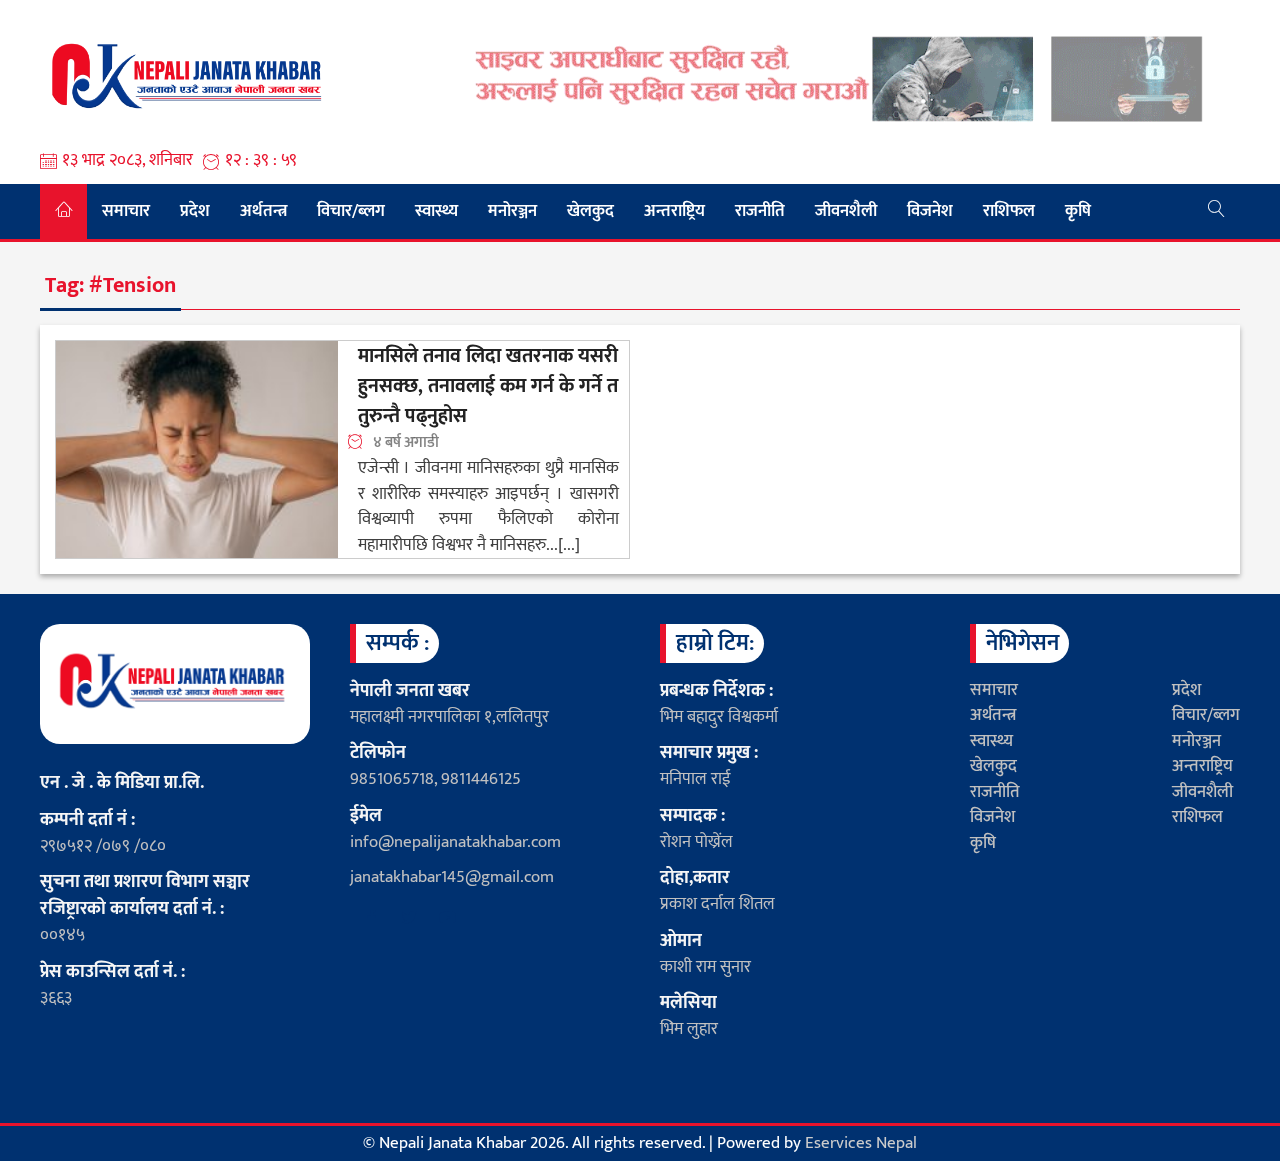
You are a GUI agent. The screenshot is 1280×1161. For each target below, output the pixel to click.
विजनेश (930, 211)
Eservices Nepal (861, 1143)
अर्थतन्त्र (263, 211)
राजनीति (760, 211)
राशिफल (1009, 211)
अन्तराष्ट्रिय (674, 211)
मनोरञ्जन (512, 211)
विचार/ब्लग (351, 211)
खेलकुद (590, 211)
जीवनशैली (846, 211)
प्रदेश (195, 211)
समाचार (126, 211)
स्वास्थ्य (436, 211)
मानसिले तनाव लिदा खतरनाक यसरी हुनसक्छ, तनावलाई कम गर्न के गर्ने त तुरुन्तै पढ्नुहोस (488, 386)
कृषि (1078, 211)
